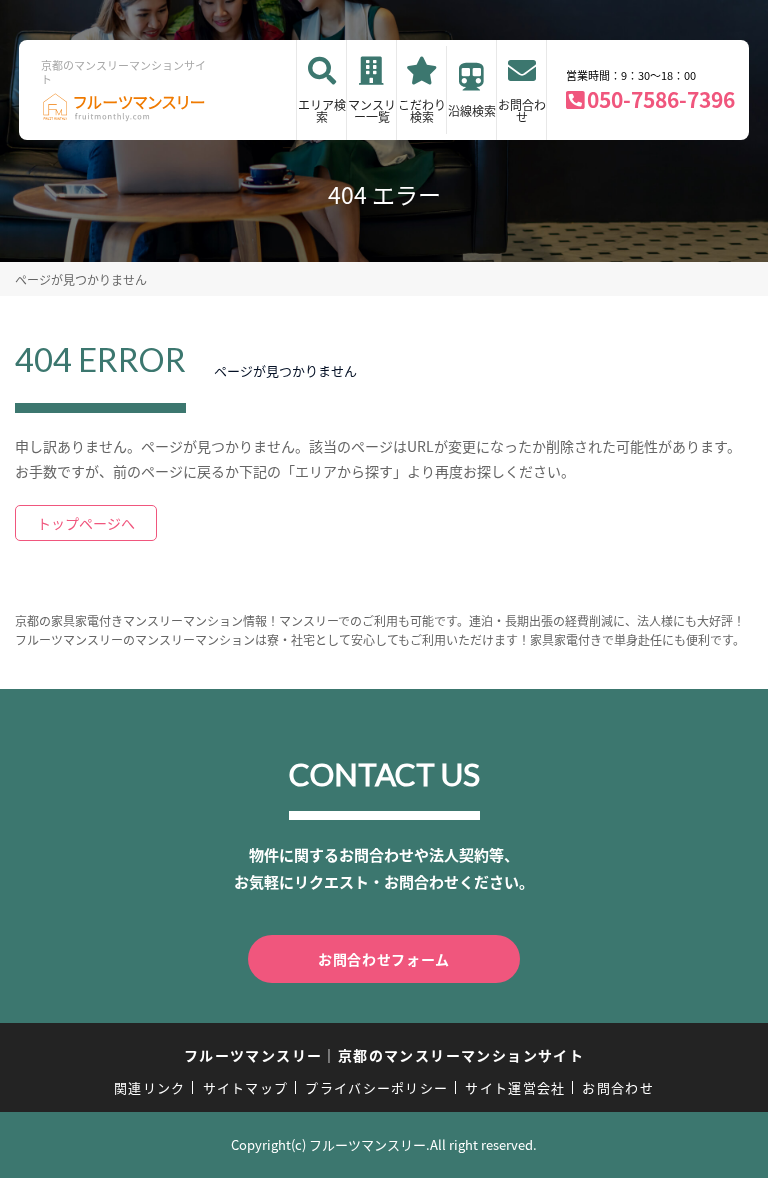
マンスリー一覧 (372, 110)
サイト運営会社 (515, 1087)
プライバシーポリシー (376, 1087)
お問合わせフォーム (384, 959)
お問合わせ (521, 110)
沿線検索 (472, 110)
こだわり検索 (422, 110)
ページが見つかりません (81, 279)
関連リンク (150, 1087)
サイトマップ (246, 1087)
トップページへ (86, 523)
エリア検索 (322, 110)
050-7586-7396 (661, 99)
